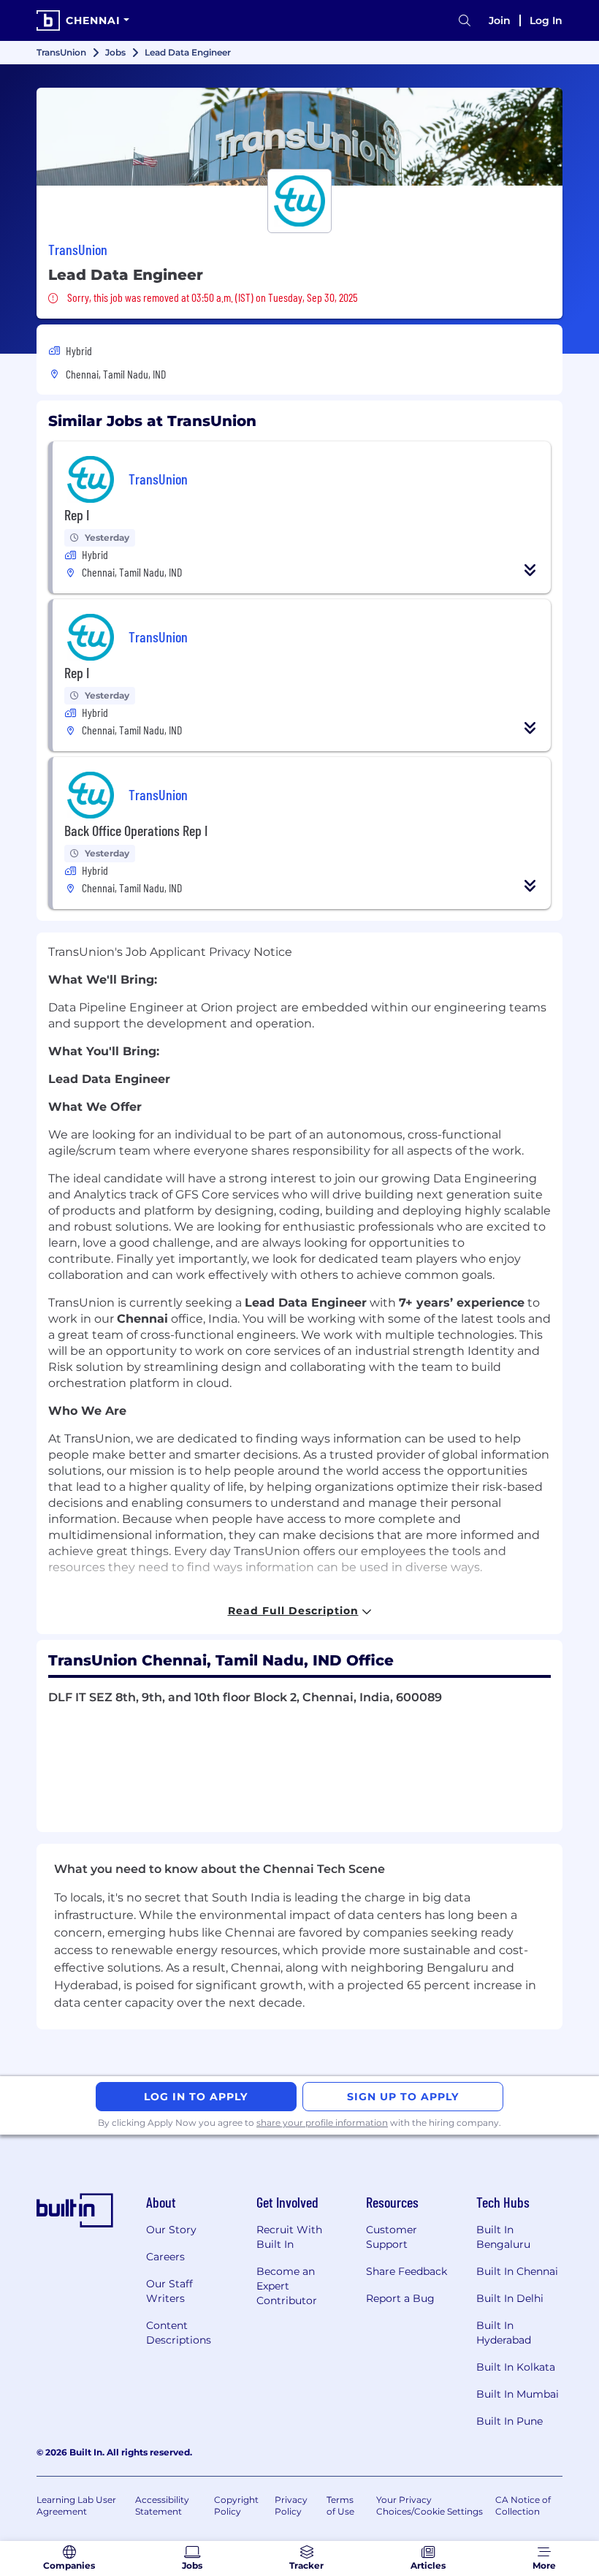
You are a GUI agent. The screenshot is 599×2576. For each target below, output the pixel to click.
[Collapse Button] (530, 570)
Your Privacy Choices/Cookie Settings (430, 2505)
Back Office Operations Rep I (136, 830)
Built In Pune (510, 2421)
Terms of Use (340, 2505)
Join (500, 20)
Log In (546, 20)
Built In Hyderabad (504, 2333)
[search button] (465, 21)
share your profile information (322, 2123)
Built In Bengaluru (503, 2237)
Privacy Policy (291, 2505)
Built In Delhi (510, 2298)
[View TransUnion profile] (299, 137)
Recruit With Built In (289, 2237)
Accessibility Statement (162, 2505)
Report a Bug (400, 2298)
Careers (165, 2257)
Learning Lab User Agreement (76, 2505)
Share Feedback (407, 2271)
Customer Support (392, 2237)
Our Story (171, 2230)
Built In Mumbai (518, 2394)
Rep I (77, 514)
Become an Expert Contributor (287, 2286)
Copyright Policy (236, 2505)
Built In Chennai (517, 2271)
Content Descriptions (179, 2333)
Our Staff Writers (169, 2291)
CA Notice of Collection (523, 2505)
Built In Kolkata (516, 2367)
